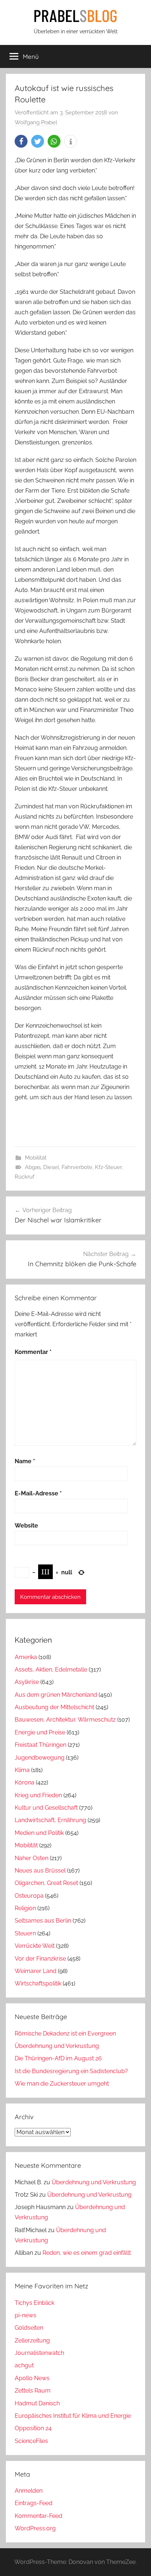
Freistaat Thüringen (40, 1745)
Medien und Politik (39, 1833)
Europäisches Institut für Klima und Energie (73, 2416)
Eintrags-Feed (34, 2503)
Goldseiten (29, 2328)
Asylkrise (27, 1682)
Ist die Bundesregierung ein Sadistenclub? (71, 2071)
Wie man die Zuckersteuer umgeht (62, 2084)
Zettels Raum (33, 2391)
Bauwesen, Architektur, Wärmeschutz (65, 1720)
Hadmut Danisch (37, 2403)
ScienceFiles (31, 2441)
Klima (22, 1770)
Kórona (25, 1782)
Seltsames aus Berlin (43, 1921)
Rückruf (25, 1177)
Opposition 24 (33, 2428)
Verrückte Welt (35, 1946)
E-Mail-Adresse (38, 1493)
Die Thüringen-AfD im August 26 (58, 2058)
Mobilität (36, 1158)
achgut (24, 2365)
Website (26, 1526)
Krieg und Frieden (38, 1795)
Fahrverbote (77, 1167)
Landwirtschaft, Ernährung (50, 1820)
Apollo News (32, 2378)
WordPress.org (35, 2528)
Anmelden (29, 2491)
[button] (21, 141)
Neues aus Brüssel (40, 1871)
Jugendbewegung (40, 1758)
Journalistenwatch (39, 2353)
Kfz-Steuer (108, 1167)
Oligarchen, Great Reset (46, 1883)
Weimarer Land (36, 1971)
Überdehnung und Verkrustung (57, 2046)
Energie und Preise (40, 1732)
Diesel (51, 1167)
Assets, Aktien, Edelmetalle (51, 1670)
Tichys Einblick (34, 2303)
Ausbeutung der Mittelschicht (54, 1707)
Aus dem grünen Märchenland (56, 1695)
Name (25, 1461)
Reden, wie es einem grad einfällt (87, 2253)
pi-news (25, 2315)
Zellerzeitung (32, 2340)
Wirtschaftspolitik (38, 1983)
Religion (25, 1908)
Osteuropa (29, 1896)
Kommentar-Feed (38, 2516)
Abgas (33, 1167)
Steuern (25, 1933)
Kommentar (33, 1352)
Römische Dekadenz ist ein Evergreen (65, 2034)
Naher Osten (32, 1858)
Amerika (26, 1657)
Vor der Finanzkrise (40, 1959)
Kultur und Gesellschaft (46, 1808)
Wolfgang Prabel (36, 122)
